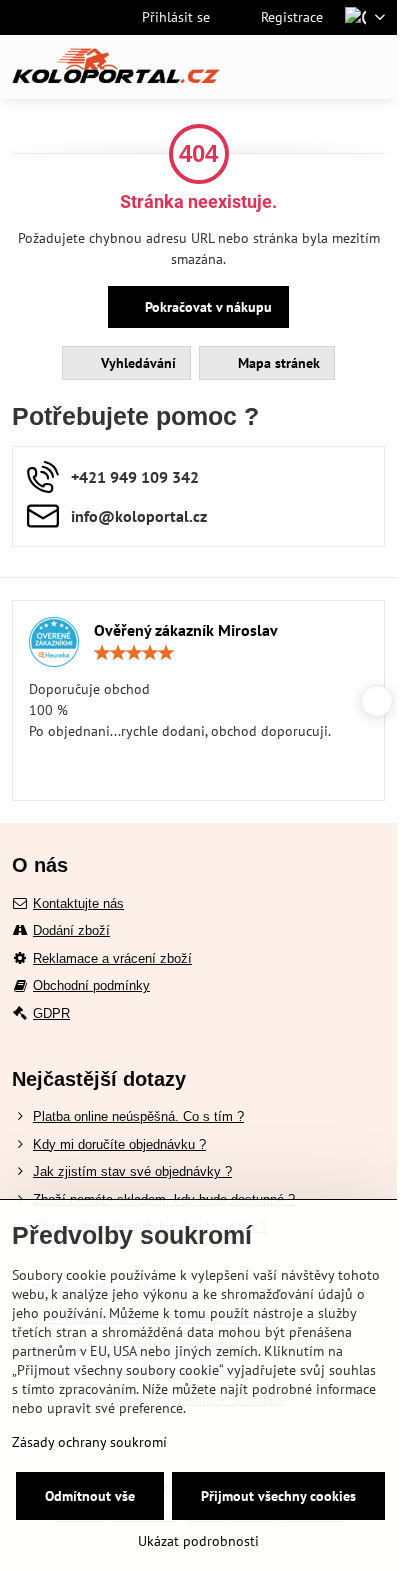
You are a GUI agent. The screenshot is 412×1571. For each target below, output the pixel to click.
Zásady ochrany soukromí (89, 1442)
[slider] (134, 653)
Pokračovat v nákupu (206, 307)
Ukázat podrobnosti (198, 1541)
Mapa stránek (277, 363)
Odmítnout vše (90, 1496)
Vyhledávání (136, 363)
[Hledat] (277, 67)
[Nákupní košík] (325, 67)
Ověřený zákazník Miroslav (186, 630)
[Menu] (373, 67)
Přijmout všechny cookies (278, 1496)
